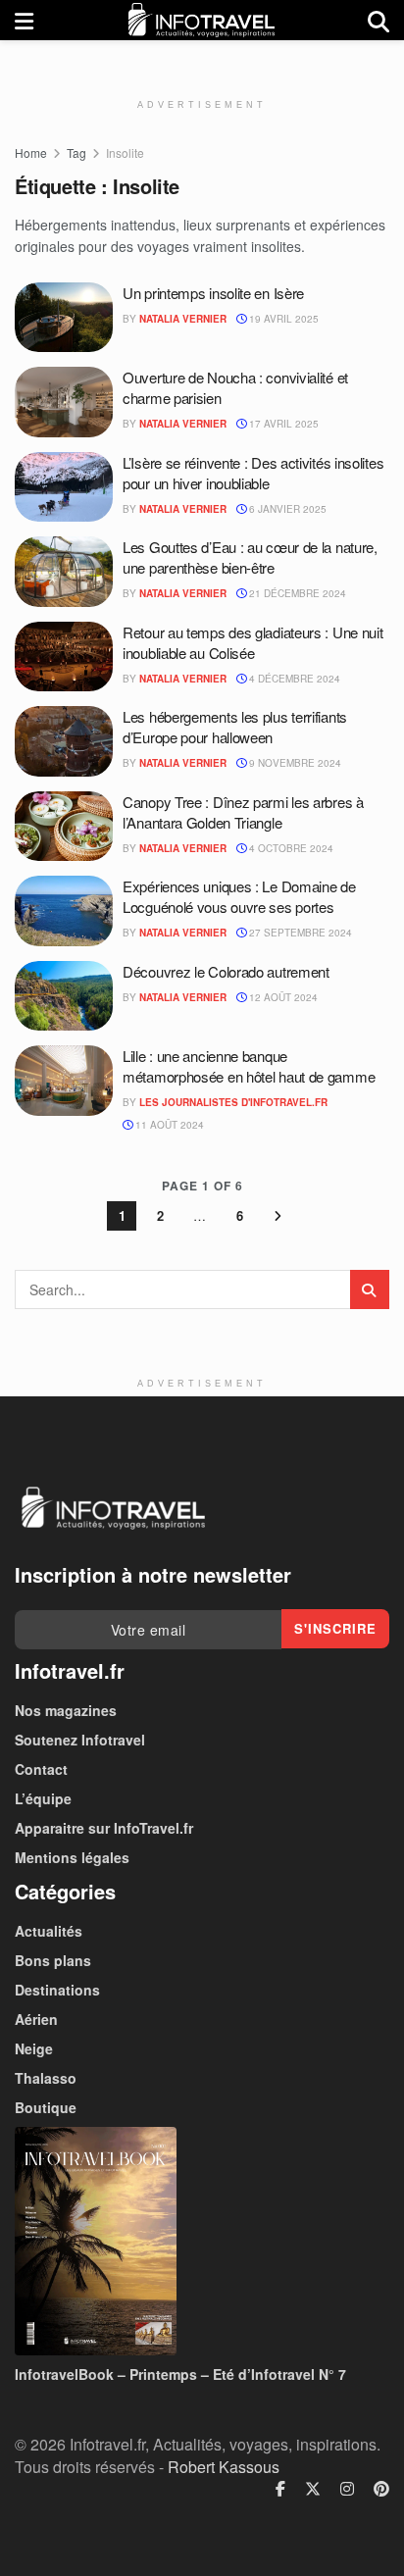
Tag (76, 152)
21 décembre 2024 (296, 593)
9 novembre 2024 (294, 763)
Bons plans (53, 1960)
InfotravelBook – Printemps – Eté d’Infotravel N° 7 (180, 2374)
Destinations (57, 1990)
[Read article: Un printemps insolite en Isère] (64, 318)
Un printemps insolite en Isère (213, 293)
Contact (41, 1769)
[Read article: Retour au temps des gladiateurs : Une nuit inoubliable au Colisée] (64, 657)
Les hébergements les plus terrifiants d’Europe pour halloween (235, 727)
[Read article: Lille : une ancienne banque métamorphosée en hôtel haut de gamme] (64, 1081)
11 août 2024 (168, 1125)
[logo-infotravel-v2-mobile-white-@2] (113, 1508)
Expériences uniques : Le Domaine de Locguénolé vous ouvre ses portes (239, 896)
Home (31, 152)
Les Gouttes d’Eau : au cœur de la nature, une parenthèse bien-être (250, 557)
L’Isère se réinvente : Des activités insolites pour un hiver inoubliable (253, 473)
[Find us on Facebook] (280, 2489)
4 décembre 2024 (293, 679)
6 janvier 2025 (286, 509)
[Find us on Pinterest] (381, 2489)
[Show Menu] (24, 20)
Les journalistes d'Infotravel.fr (233, 1102)
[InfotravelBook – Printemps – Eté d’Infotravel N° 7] (202, 2241)
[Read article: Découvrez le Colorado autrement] (64, 996)
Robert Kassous (224, 2467)
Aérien (36, 2019)
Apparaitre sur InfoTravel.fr (104, 1828)
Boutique (46, 2107)
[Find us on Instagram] (347, 2489)
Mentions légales (72, 1857)
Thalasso (46, 2078)
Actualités (49, 1931)
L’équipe (43, 1798)
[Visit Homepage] (201, 20)
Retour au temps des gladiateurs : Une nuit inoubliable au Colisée (252, 642)
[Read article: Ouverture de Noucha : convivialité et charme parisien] (64, 402)
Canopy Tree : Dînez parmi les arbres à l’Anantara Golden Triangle (243, 812)
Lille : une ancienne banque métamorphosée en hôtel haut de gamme (249, 1066)
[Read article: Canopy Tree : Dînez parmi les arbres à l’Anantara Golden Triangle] (64, 827)
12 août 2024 (282, 997)
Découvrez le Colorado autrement (226, 971)
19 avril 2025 (282, 319)
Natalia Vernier (183, 319)
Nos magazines (66, 1710)
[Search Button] (379, 20)
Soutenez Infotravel (80, 1740)
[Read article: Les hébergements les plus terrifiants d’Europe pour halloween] (64, 741)
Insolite (125, 152)
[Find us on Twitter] (313, 2489)
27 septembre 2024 (299, 933)
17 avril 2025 (282, 424)
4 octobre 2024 (290, 848)
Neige (34, 2048)
